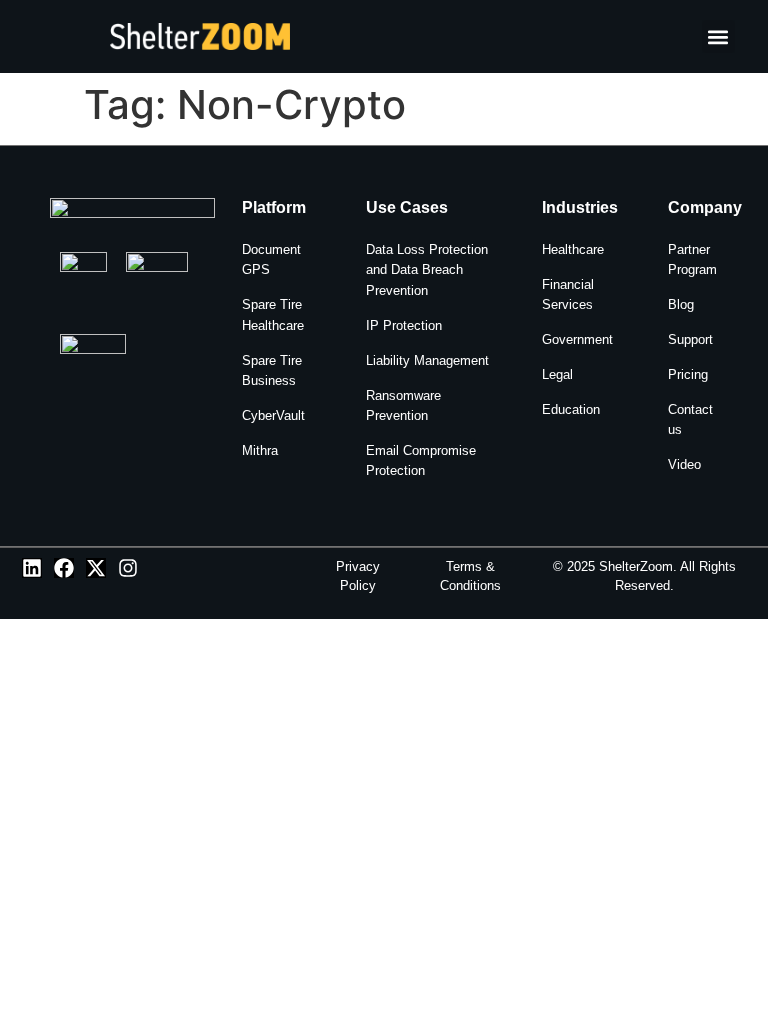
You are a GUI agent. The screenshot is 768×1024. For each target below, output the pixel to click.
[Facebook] (64, 568)
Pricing (688, 374)
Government (577, 339)
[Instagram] (128, 568)
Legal (557, 374)
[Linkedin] (32, 568)
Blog (681, 304)
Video (684, 464)
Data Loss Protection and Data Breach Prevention (427, 270)
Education (571, 409)
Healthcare (573, 249)
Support (690, 339)
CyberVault (273, 415)
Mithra (260, 450)
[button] (718, 36)
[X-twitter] (96, 568)
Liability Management (427, 360)
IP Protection (404, 325)
